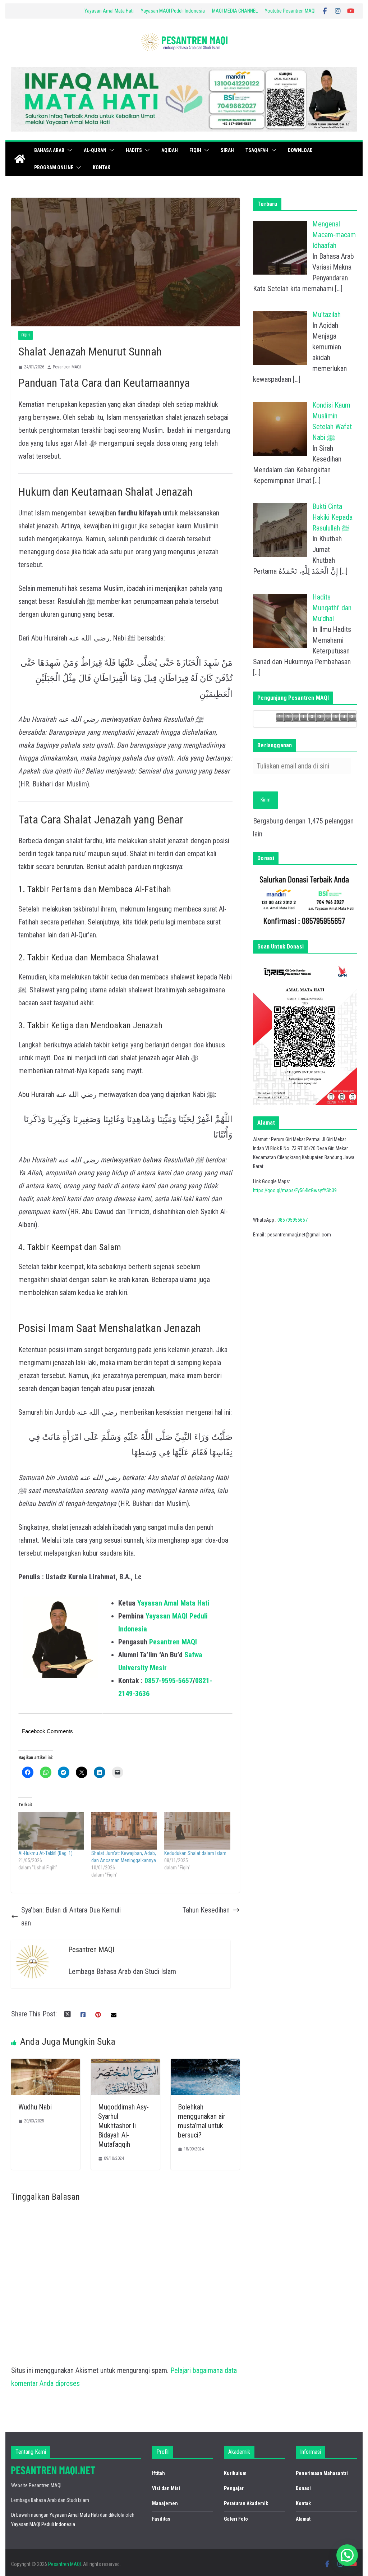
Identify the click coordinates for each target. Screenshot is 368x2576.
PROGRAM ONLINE (54, 167)
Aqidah (170, 150)
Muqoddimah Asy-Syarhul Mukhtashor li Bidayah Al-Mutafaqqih (123, 2126)
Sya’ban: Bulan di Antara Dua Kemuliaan (71, 1916)
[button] (68, 150)
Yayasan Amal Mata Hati (109, 11)
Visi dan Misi (166, 2488)
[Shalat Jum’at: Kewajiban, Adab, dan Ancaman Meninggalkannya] (124, 1831)
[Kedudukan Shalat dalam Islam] (197, 1831)
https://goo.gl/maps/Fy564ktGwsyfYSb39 (295, 1190)
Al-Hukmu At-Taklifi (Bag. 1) (45, 1853)
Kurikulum (235, 2473)
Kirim (266, 800)
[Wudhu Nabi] (46, 2065)
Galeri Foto (236, 2519)
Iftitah (158, 2473)
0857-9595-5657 (169, 1681)
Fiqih (195, 150)
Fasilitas (161, 2519)
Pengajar (234, 2488)
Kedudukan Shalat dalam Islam (195, 1853)
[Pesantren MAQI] (20, 159)
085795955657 (293, 1220)
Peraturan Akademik (246, 2503)
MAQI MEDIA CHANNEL (235, 11)
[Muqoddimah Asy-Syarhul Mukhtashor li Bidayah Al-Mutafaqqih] (125, 2065)
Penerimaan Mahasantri (322, 2473)
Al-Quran (95, 150)
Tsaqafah (257, 150)
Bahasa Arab (49, 150)
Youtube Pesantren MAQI (290, 11)
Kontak (102, 167)
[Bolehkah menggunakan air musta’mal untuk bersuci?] (205, 2065)
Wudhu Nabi (35, 2107)
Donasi (303, 2488)
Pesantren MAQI (67, 367)
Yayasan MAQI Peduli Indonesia (173, 11)
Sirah (227, 150)
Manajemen (165, 2503)
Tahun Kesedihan (206, 1910)
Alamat (303, 2519)
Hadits (134, 150)
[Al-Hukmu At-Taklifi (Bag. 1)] (51, 1831)
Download (300, 150)
